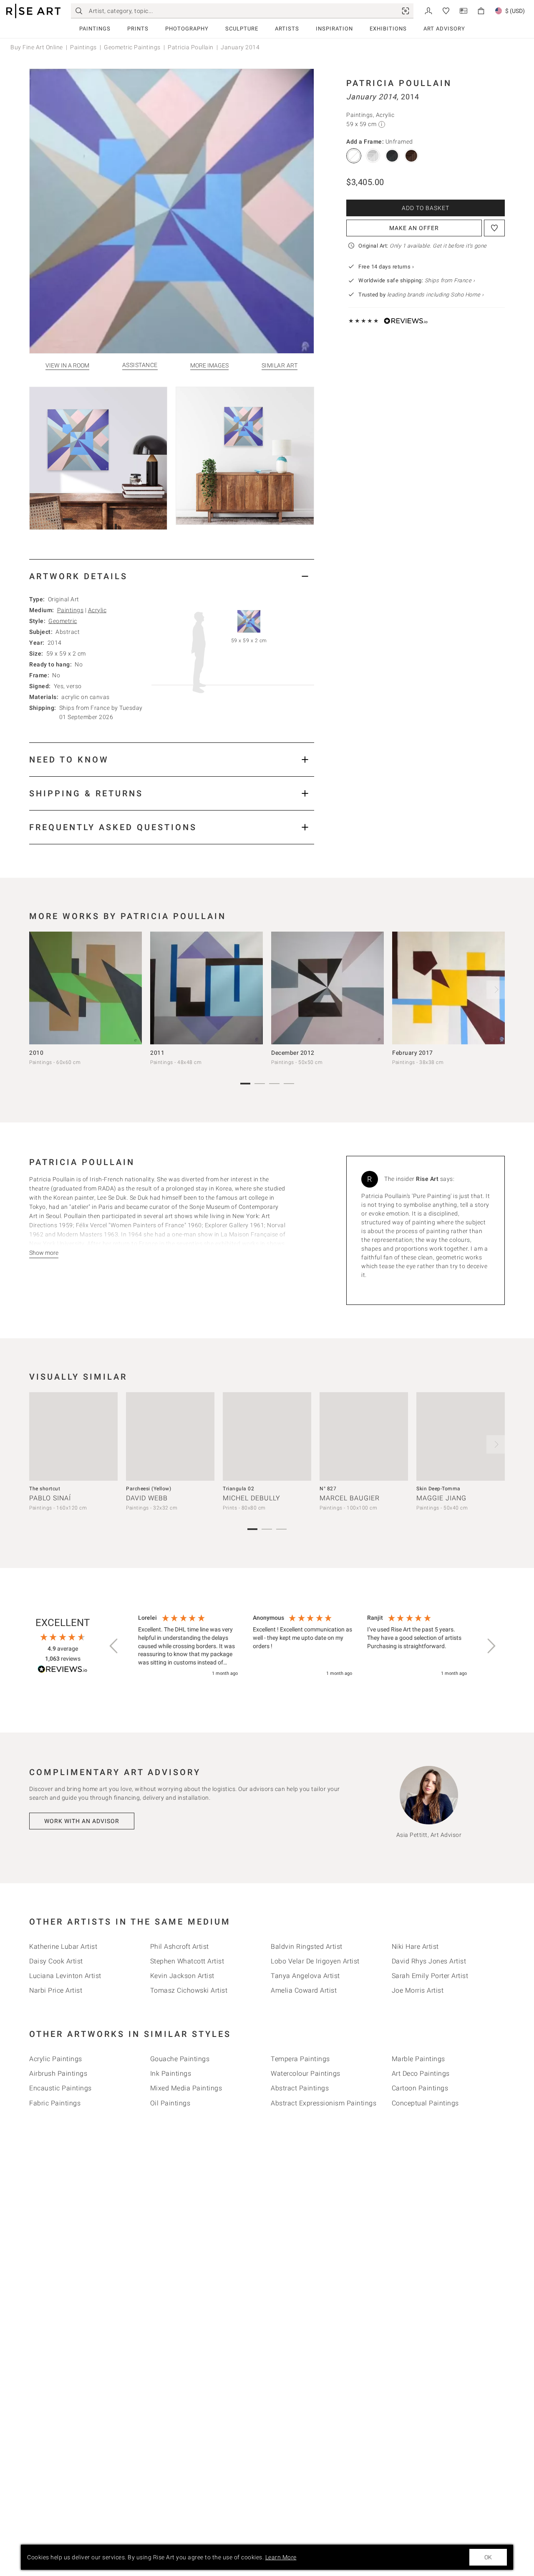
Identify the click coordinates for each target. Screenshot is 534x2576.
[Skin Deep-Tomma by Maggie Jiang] (461, 1436)
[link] (406, 11)
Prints (138, 29)
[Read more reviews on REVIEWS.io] (63, 1670)
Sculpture (242, 29)
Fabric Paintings (55, 2103)
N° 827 (328, 1489)
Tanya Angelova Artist (305, 1976)
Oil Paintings (170, 2103)
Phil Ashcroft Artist (180, 1947)
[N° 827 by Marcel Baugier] (364, 1436)
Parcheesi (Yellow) (149, 1489)
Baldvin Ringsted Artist (307, 1947)
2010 (36, 1053)
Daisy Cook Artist (56, 1961)
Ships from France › (450, 280)
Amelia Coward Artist (304, 1990)
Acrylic (97, 610)
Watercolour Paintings (306, 2073)
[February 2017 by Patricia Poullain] (448, 988)
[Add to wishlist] (494, 228)
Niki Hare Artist (415, 1947)
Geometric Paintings (132, 47)
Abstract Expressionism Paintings (324, 2103)
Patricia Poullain (191, 47)
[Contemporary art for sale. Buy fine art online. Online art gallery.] (33, 11)
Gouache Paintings (180, 2059)
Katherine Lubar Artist (63, 1947)
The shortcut (45, 1489)
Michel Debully (252, 1498)
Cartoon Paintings (420, 2088)
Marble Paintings (418, 2059)
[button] (114, 1646)
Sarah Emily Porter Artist (430, 1976)
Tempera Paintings (300, 2059)
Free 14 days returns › (386, 267)
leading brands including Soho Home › (436, 295)
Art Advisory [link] (444, 29)
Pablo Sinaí (50, 1498)
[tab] (172, 576)
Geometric (63, 621)
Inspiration (334, 29)
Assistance (140, 365)
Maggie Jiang (441, 1498)
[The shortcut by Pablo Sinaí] (73, 1436)
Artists (287, 29)
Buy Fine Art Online (37, 47)
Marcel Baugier (350, 1498)
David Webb (147, 1498)
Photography (187, 29)
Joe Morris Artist (418, 1990)
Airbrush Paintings (58, 2073)
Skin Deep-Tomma (438, 1489)
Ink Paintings (171, 2073)
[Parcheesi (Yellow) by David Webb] (170, 1436)
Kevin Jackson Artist (182, 1976)
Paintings (95, 29)
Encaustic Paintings (60, 2088)
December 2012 (293, 1053)
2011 (157, 1053)
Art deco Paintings (421, 2073)
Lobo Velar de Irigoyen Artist (315, 1961)
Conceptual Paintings (425, 2103)
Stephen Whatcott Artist (187, 1961)
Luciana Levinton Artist (65, 1976)
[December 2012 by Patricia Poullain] (327, 988)
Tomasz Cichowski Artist (189, 1990)
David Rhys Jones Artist (429, 1961)
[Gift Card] (463, 10)
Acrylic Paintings (56, 2059)
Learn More (281, 2557)
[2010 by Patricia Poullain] (86, 988)
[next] (496, 990)
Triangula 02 (238, 1489)
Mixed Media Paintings (186, 2088)
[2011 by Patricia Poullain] (207, 988)
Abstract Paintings (300, 2088)
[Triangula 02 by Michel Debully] (267, 1436)
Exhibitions (388, 29)
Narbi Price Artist (56, 1990)
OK (488, 2557)
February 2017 (413, 1053)
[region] (302, 1646)
